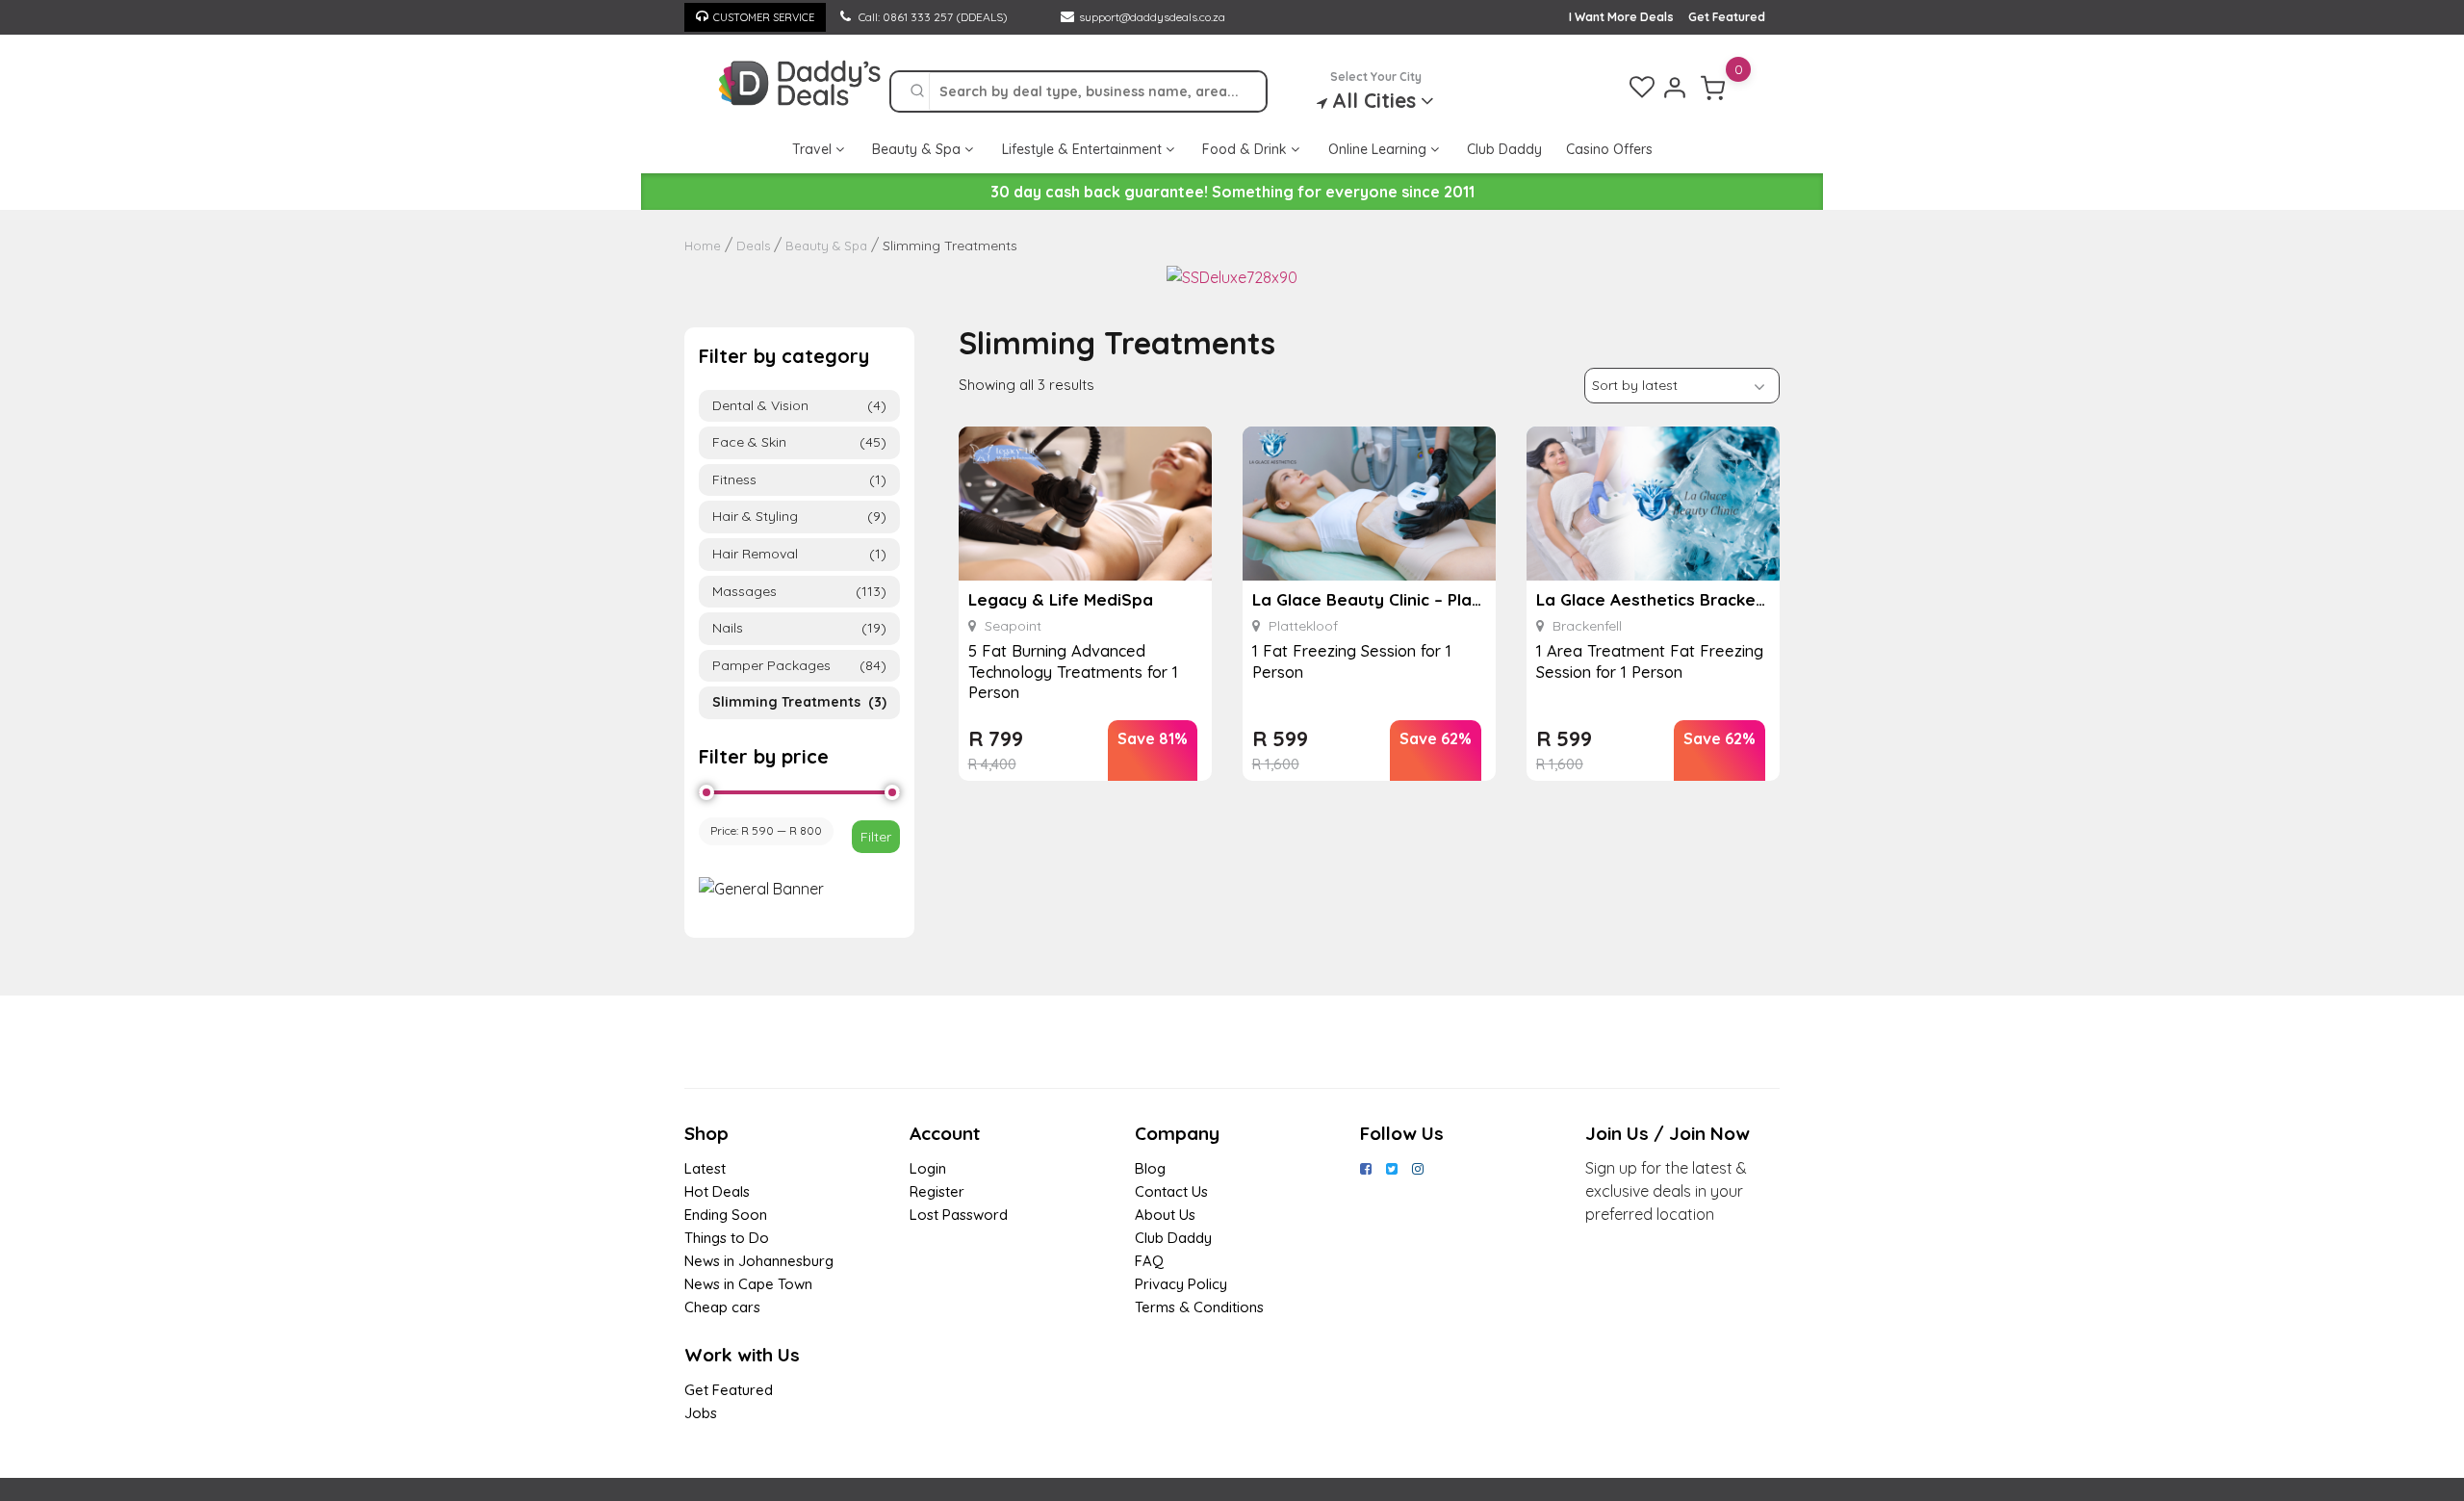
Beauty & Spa (918, 149)
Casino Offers (1609, 149)
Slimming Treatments (799, 702)
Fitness (799, 479)
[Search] (917, 91)
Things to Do (727, 1238)
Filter (876, 837)
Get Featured (1727, 17)
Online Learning (1379, 149)
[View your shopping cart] (1713, 88)
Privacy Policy (1181, 1284)
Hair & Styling (799, 516)
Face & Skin (799, 442)
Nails (799, 628)
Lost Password (959, 1215)
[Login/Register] (1675, 88)
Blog (1150, 1168)
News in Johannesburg (759, 1261)
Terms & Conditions (1199, 1307)
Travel (814, 149)
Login (928, 1168)
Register (937, 1191)
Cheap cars (722, 1307)
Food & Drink (1246, 149)
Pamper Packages (799, 665)
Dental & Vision (799, 405)
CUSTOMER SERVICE (764, 17)
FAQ (1149, 1261)
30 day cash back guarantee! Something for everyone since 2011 (1232, 192)
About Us (1165, 1215)
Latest (705, 1168)
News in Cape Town (748, 1284)
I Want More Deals (1621, 17)
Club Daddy (1504, 149)
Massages (799, 591)
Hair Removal (799, 554)
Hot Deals (717, 1191)
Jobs (701, 1413)
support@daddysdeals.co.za (1152, 17)
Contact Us (1171, 1191)
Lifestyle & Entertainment (1084, 149)
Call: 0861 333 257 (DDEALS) (932, 17)
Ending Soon (726, 1215)
